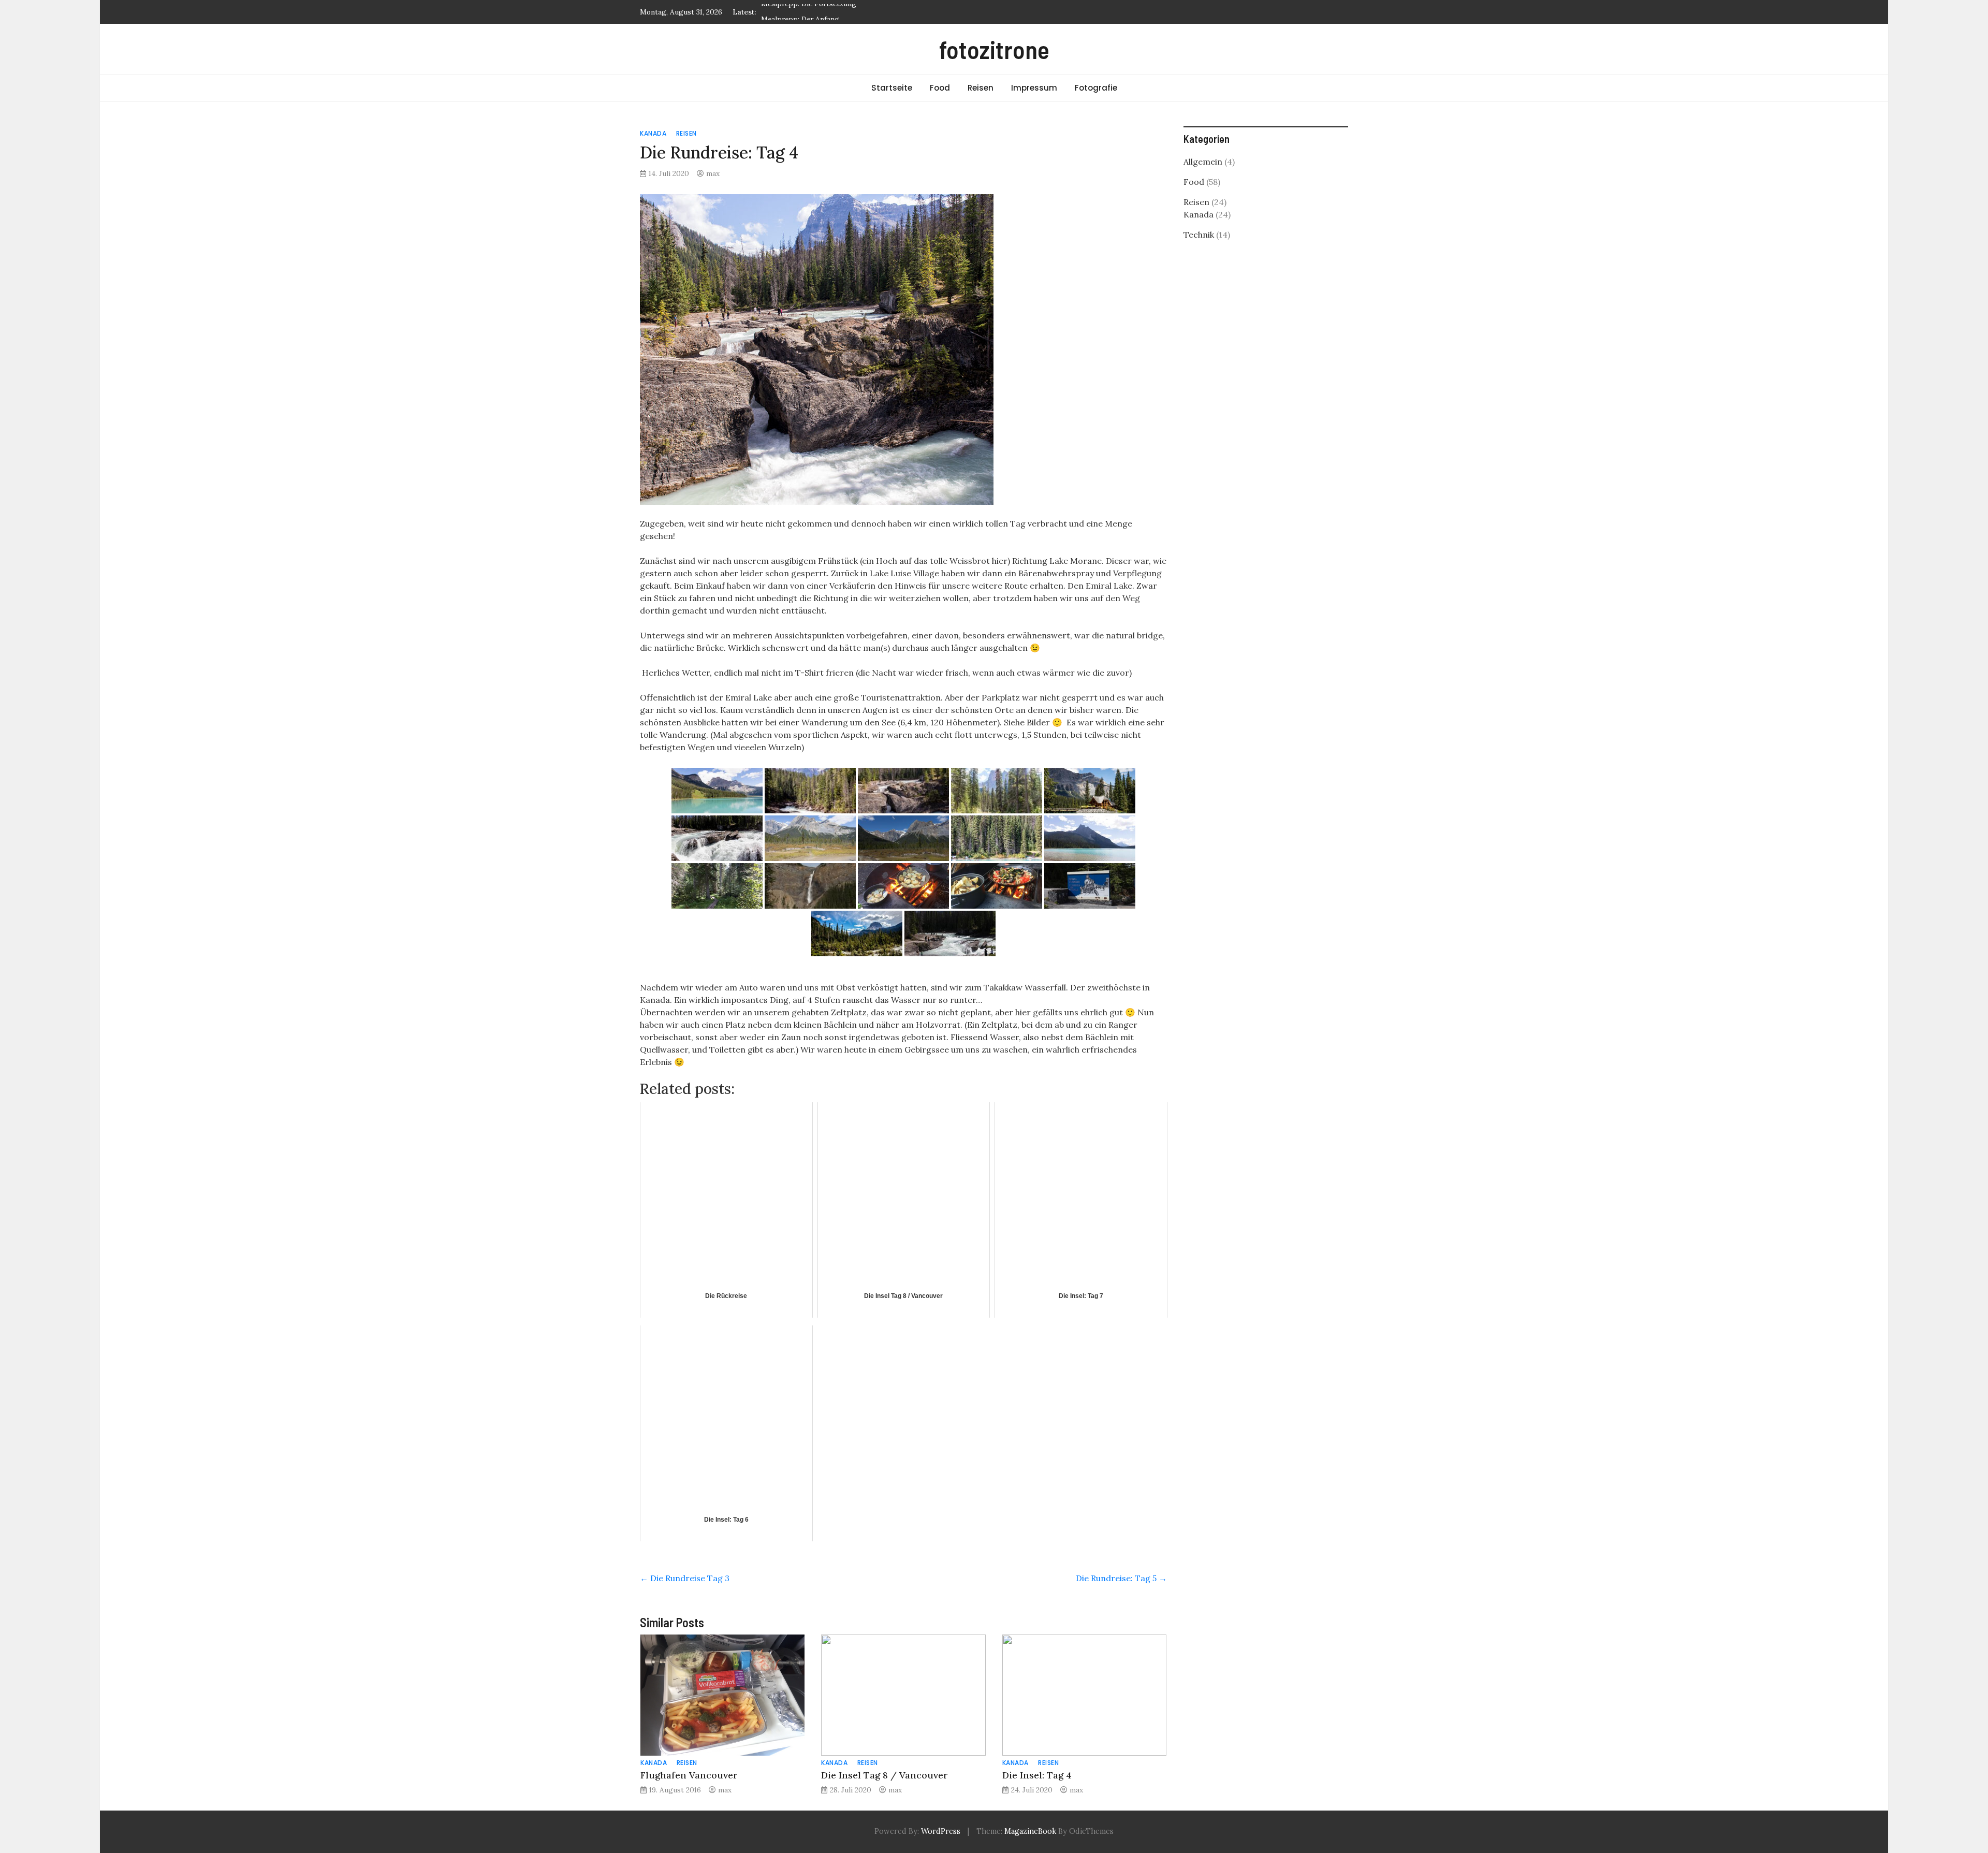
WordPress (941, 1831)
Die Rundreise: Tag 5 (1121, 1578)
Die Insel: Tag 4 (1037, 1775)
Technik (1199, 235)
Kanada (653, 133)
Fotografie (1096, 88)
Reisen (981, 88)
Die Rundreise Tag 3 (685, 1578)
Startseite (892, 88)
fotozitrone (994, 49)
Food (940, 88)
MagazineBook (1030, 1831)
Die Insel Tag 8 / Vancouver (885, 1775)
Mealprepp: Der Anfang (800, 12)
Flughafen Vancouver (689, 1775)
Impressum (1034, 88)
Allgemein (1203, 162)
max (713, 173)
